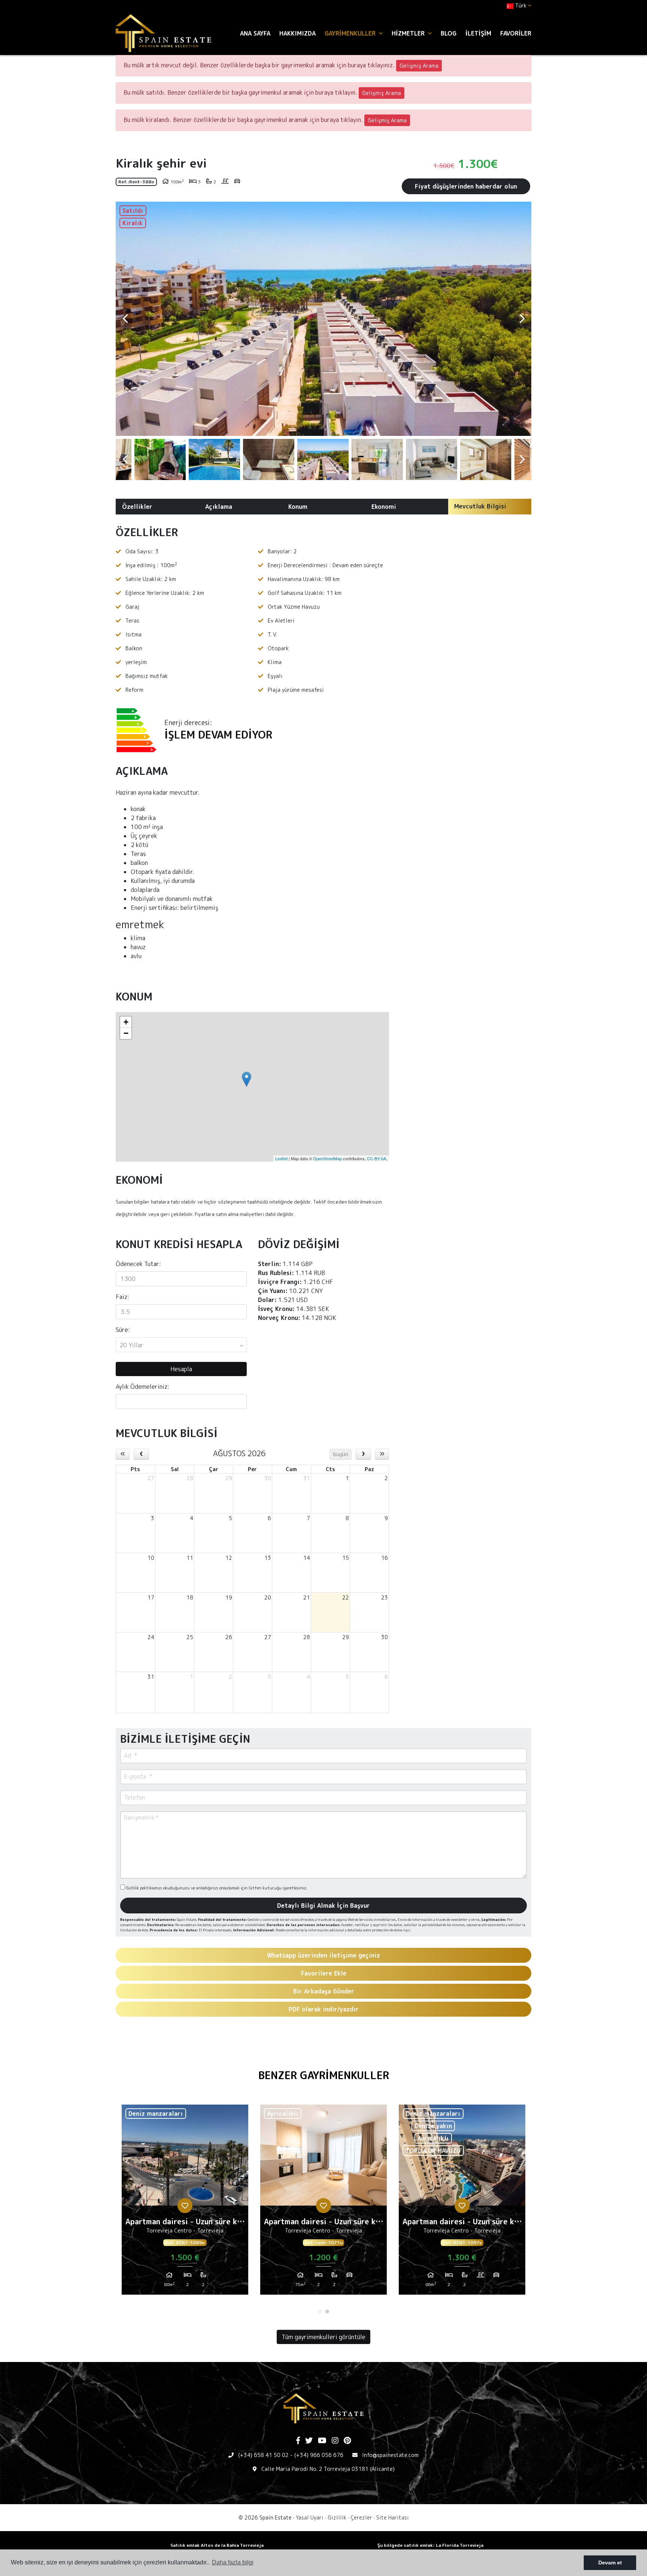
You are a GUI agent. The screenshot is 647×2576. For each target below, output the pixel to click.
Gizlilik (337, 2517)
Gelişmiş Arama (419, 66)
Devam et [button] (610, 2563)
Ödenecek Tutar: (138, 1264)
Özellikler (137, 507)
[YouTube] (322, 2441)
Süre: (123, 1330)
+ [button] (126, 1022)
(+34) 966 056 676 (319, 2455)
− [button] (126, 1033)
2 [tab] (327, 2311)
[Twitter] (309, 2441)
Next (522, 319)
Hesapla (181, 1369)
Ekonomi (384, 507)
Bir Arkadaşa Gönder (324, 1991)
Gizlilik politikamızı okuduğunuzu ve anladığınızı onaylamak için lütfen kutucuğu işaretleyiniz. (216, 1888)
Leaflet (281, 1158)
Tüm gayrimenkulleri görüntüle (323, 2337)
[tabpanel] (185, 2203)
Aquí (407, 1930)
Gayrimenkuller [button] (351, 33)
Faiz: (122, 1297)
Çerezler (361, 2517)
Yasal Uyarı (310, 2517)
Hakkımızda (297, 33)
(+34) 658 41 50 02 (263, 2455)
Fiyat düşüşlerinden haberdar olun (466, 186)
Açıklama (219, 507)
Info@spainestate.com (390, 2455)
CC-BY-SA (376, 1158)
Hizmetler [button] (409, 33)
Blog (449, 33)
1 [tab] (320, 2311)
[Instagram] (335, 2441)
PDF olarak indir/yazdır (324, 2009)
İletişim (478, 33)
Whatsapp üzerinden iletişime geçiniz (323, 1955)
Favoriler (516, 33)
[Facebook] (298, 2441)
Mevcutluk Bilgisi (480, 506)
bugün (341, 1454)
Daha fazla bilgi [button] (233, 2562)
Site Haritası (393, 2517)
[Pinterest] (347, 2441)
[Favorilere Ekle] (185, 2206)
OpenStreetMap (327, 1158)
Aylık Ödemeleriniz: (142, 1387)
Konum (298, 507)
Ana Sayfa (255, 33)
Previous (125, 319)
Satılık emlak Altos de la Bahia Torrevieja (217, 2545)
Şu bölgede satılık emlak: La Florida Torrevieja (430, 2545)
